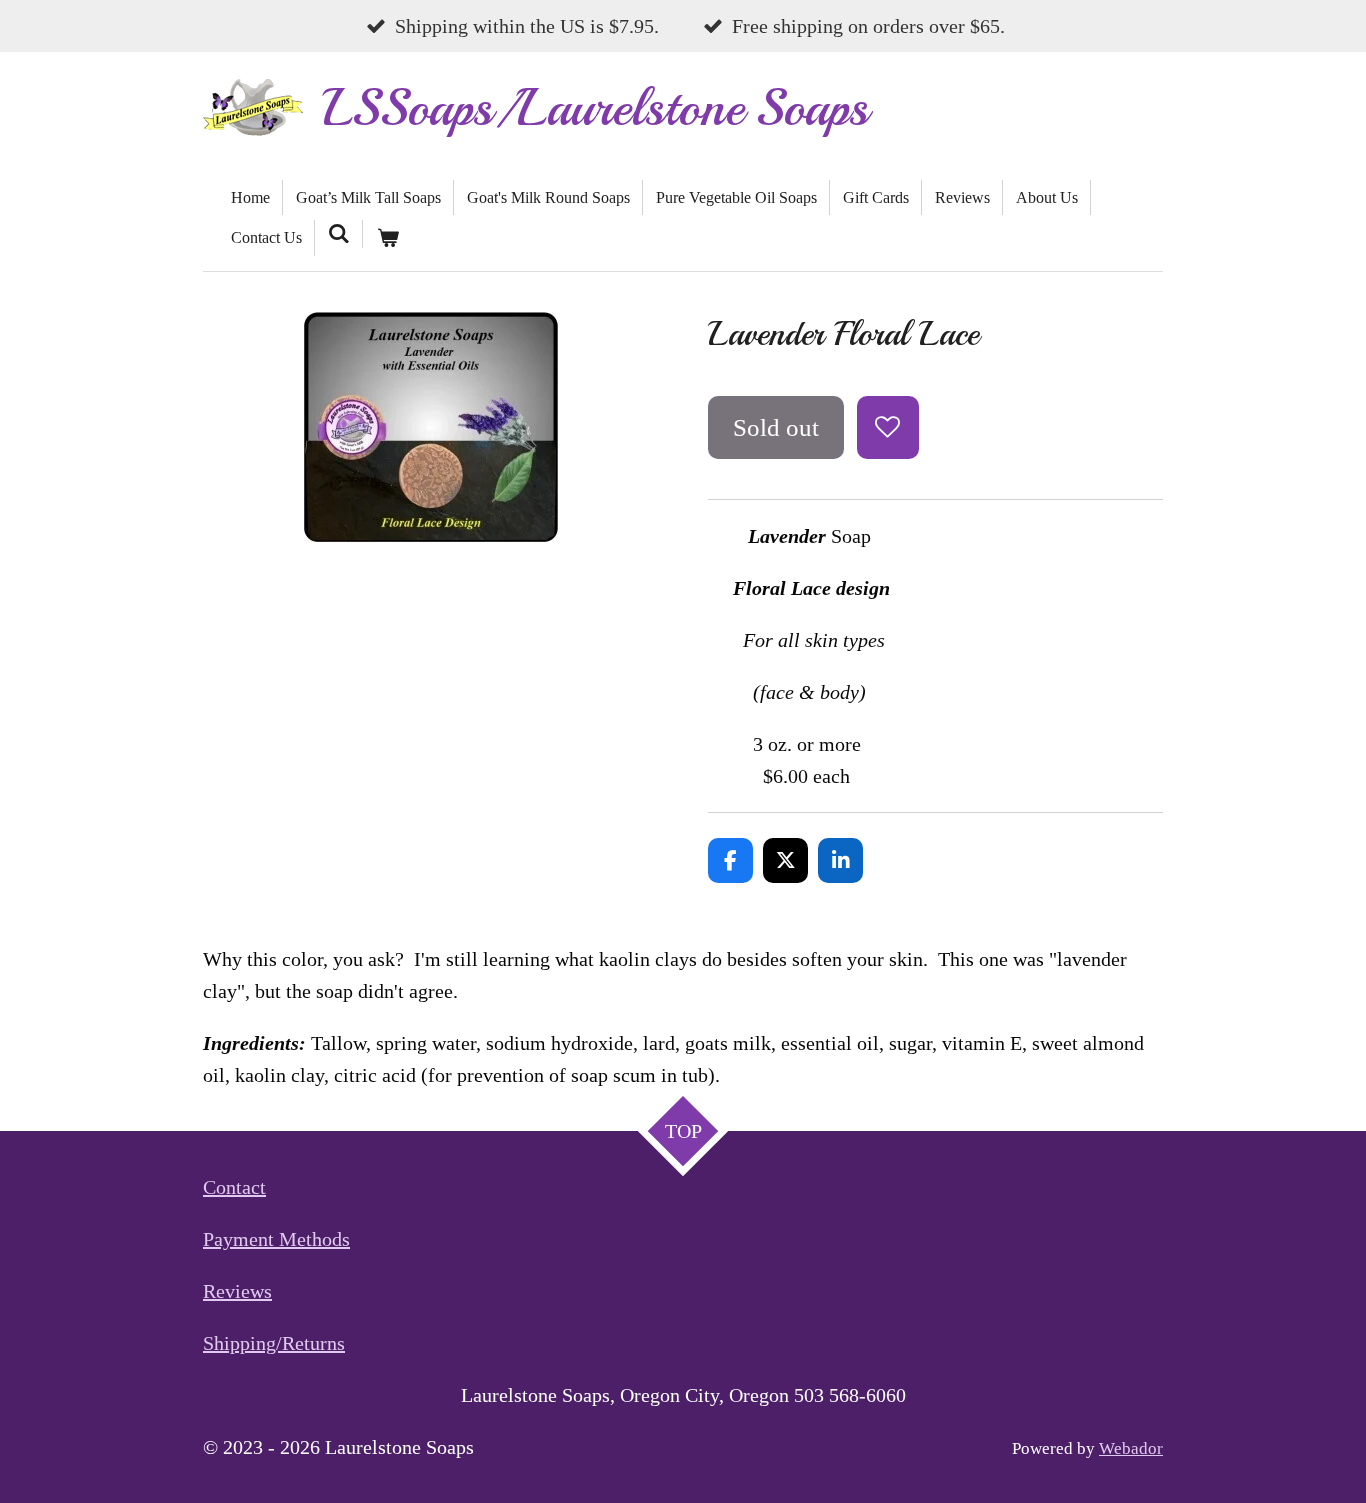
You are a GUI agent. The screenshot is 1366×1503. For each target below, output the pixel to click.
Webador (1131, 1448)
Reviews (237, 1291)
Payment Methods (276, 1239)
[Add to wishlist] (888, 427)
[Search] (339, 234)
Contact (234, 1187)
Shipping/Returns (274, 1343)
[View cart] (387, 238)
